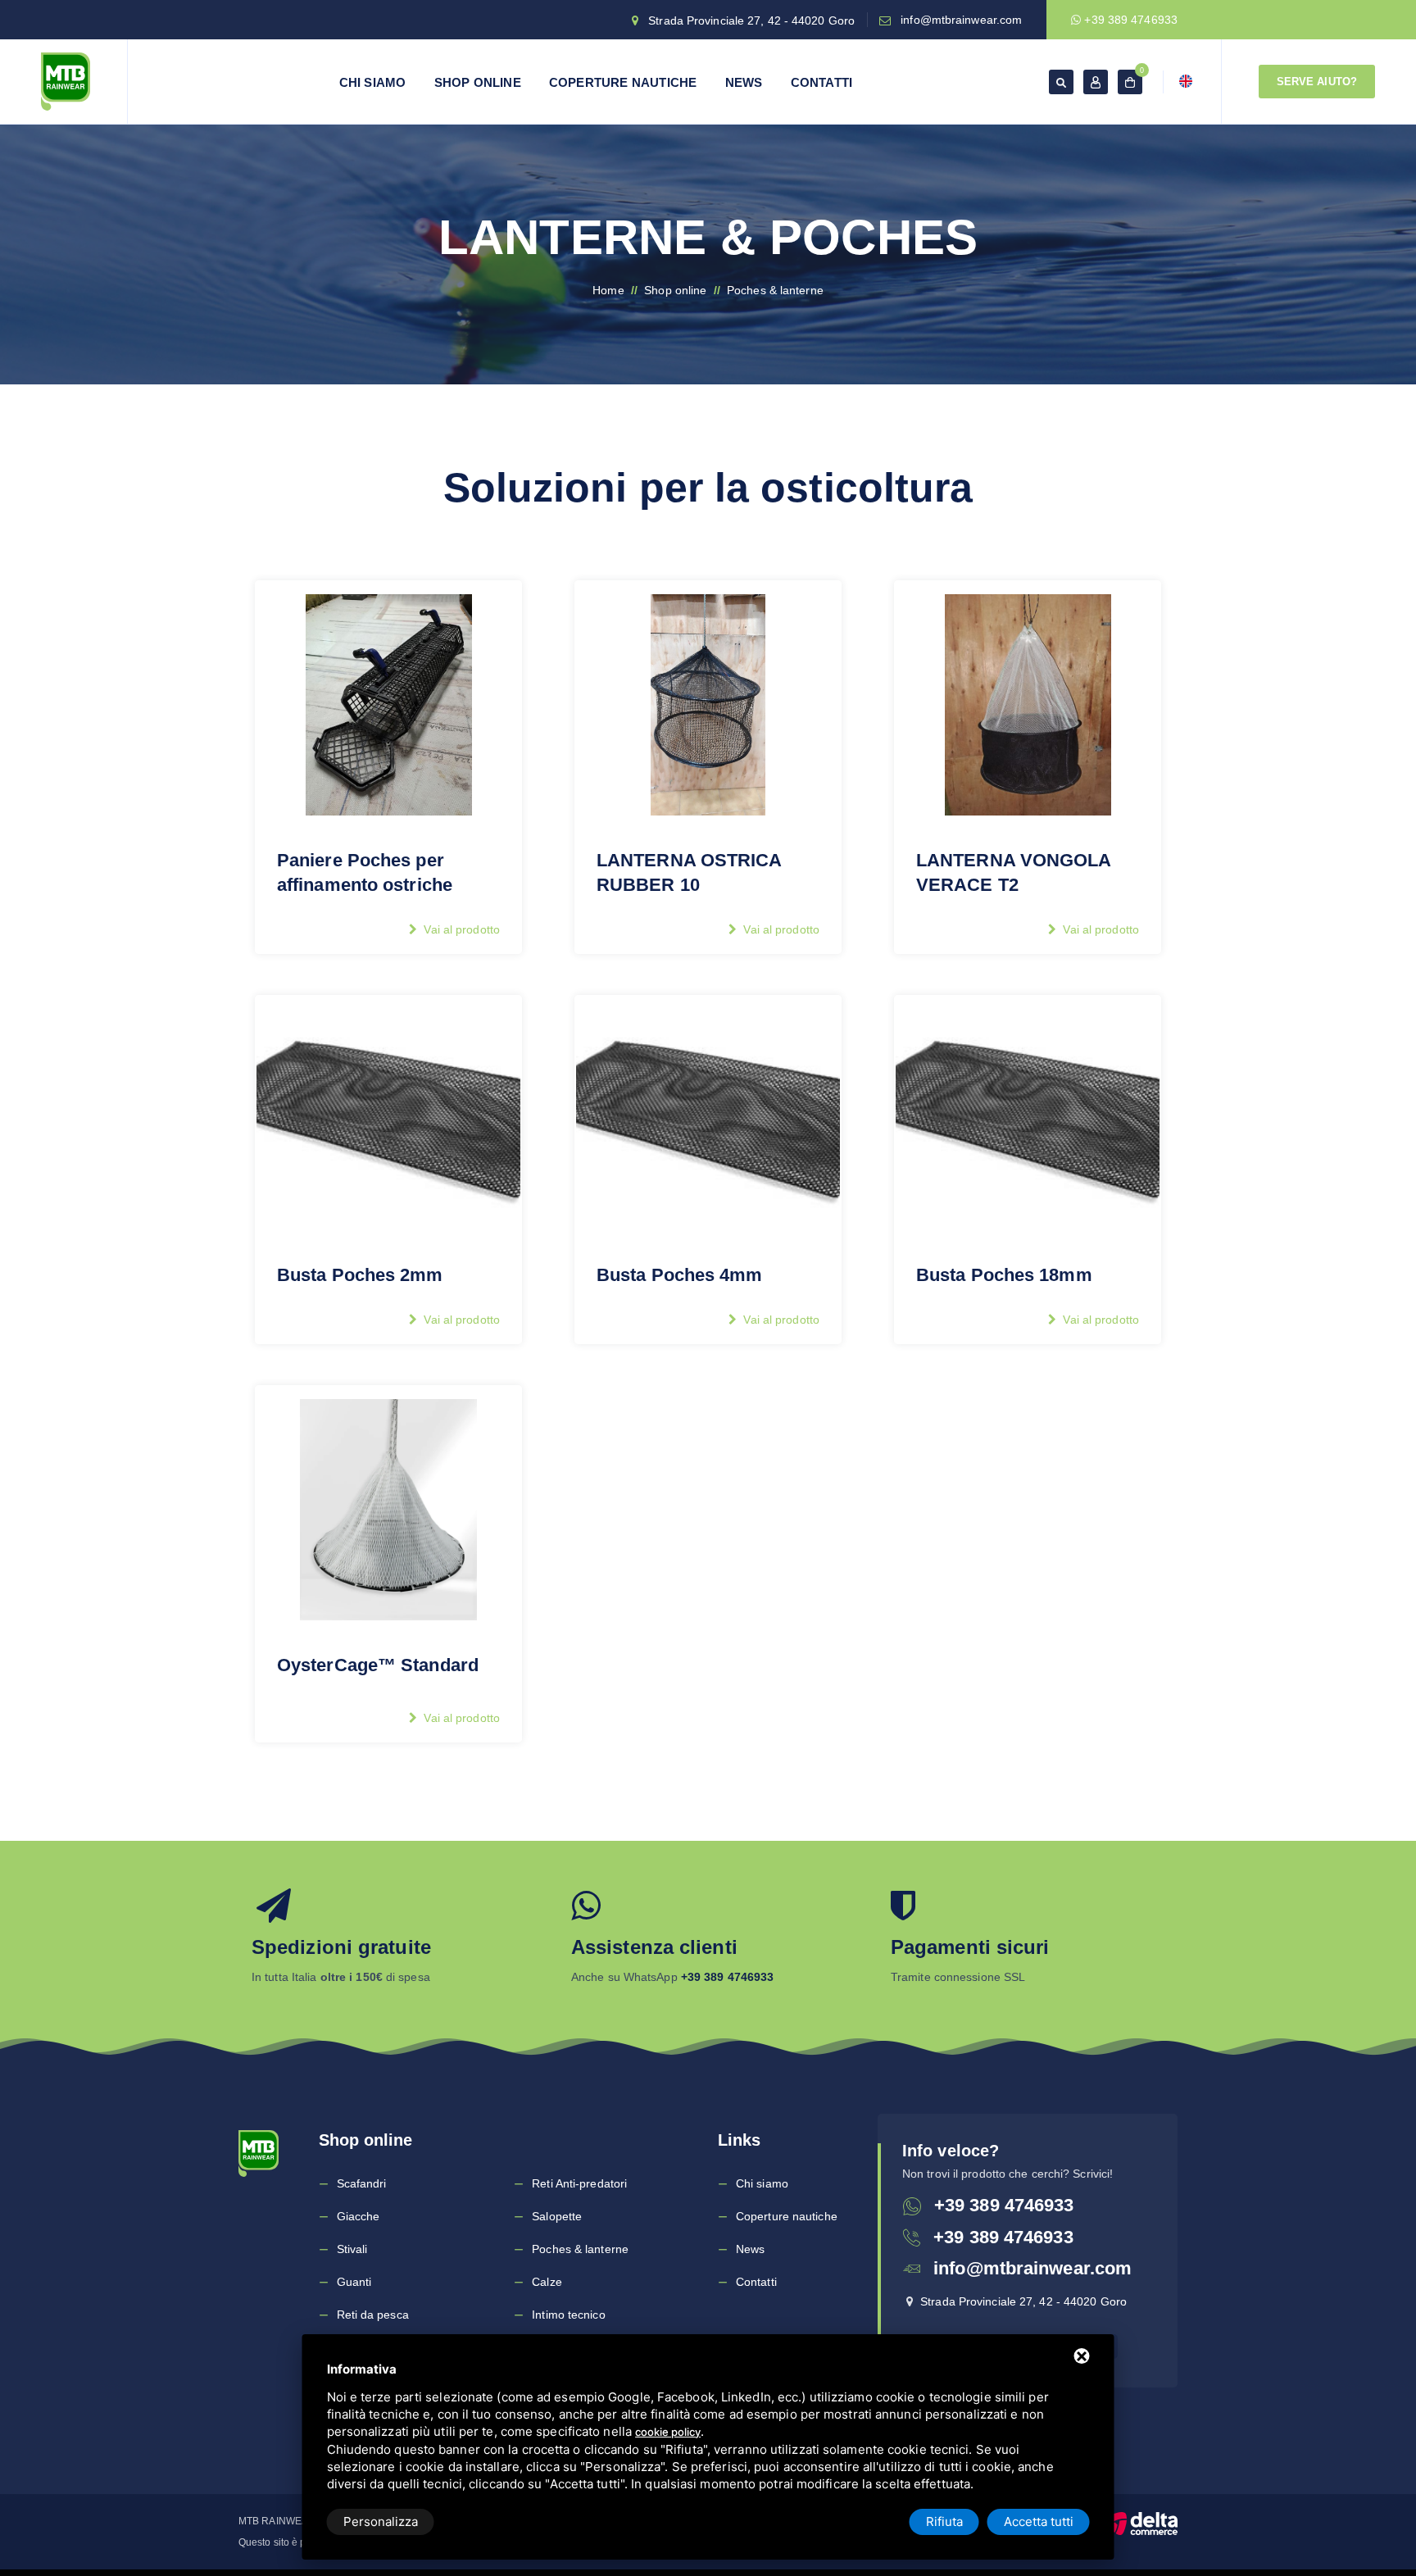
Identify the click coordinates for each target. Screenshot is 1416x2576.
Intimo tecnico (568, 2315)
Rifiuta (944, 2521)
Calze (547, 2282)
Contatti (822, 82)
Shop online (478, 82)
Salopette (557, 2216)
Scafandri (362, 2183)
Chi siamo (373, 82)
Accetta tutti (1039, 2521)
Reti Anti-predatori (579, 2183)
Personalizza (381, 2521)
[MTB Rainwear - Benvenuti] (66, 82)
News (744, 82)
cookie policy (668, 2432)
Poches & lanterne (580, 2249)
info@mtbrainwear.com (961, 20)
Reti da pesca (373, 2315)
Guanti (354, 2282)
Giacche (359, 2216)
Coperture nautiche (623, 82)
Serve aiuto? (1317, 82)
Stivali (352, 2249)
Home (608, 290)
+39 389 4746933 (1129, 20)
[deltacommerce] (1141, 2523)
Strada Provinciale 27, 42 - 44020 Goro (751, 20)
